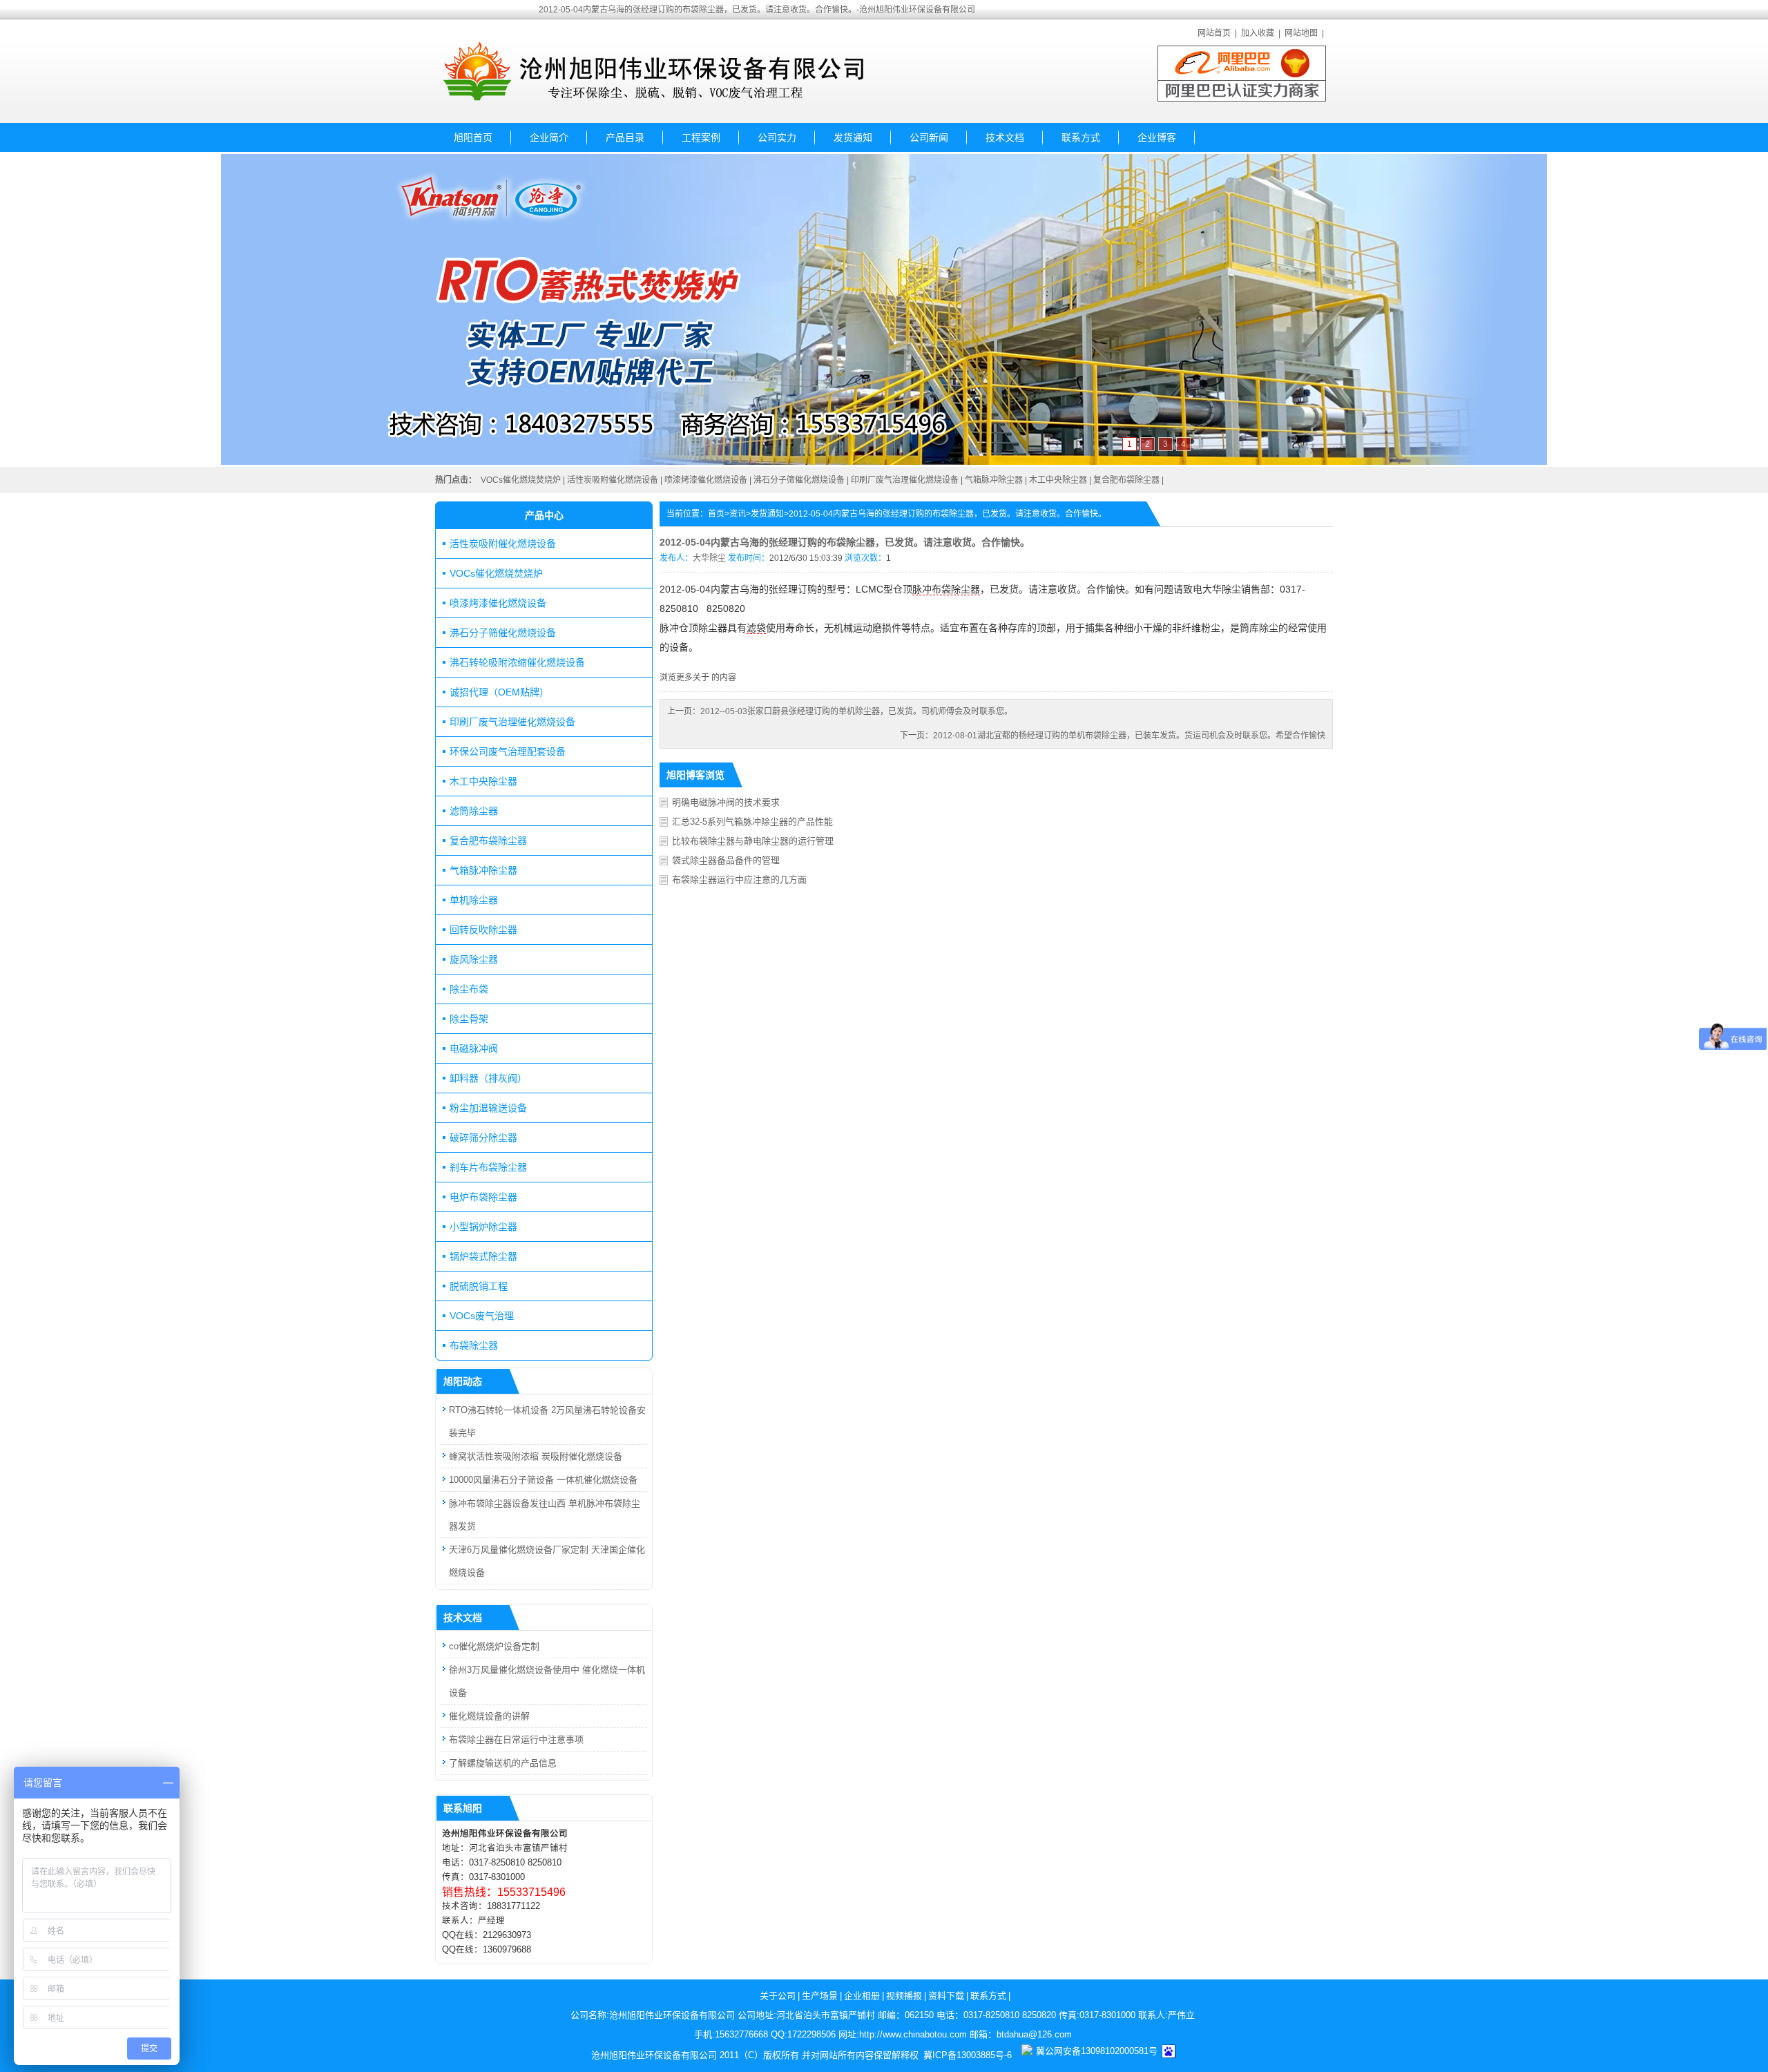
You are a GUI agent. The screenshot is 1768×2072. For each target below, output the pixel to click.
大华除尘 (709, 558)
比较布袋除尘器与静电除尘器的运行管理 (753, 841)
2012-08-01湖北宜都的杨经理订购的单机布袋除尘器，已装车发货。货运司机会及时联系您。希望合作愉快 (1129, 736)
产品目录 (625, 137)
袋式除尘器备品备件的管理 (726, 860)
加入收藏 (1258, 33)
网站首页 (1214, 33)
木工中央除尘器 (1058, 480)
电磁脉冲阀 (474, 1048)
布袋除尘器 (474, 1345)
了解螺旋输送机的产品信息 (503, 1763)
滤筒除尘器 (474, 811)
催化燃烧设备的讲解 (489, 1716)
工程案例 (701, 137)
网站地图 (1301, 33)
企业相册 (862, 1996)
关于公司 (778, 1996)
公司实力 (777, 137)
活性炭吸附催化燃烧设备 (613, 480)
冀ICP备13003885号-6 (968, 2055)
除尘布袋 (469, 989)
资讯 (738, 514)
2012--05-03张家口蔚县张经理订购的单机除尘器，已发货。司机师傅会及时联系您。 (856, 711)
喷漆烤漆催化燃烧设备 (706, 480)
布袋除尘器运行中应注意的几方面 (739, 880)
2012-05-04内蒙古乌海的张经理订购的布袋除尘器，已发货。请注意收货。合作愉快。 (948, 514)
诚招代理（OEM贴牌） (499, 692)
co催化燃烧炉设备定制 (494, 1646)
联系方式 (1081, 137)
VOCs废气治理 (482, 1316)
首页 (716, 514)
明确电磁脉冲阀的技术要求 (726, 802)
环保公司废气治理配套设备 (508, 751)
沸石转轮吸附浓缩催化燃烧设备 (517, 662)
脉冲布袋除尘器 (946, 589)
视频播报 (904, 1996)
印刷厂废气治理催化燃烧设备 (905, 480)
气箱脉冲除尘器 (994, 480)
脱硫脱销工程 (479, 1286)
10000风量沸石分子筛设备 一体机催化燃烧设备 (543, 1480)
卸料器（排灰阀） (488, 1078)
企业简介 (549, 137)
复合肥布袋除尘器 (1126, 480)
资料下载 (946, 1996)
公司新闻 (929, 137)
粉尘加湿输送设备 (488, 1108)
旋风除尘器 (474, 959)
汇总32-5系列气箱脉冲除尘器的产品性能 (752, 822)
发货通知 (853, 137)
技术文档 (1005, 137)
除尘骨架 (469, 1019)
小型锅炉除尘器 (483, 1227)
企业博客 (1157, 137)
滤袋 (756, 628)
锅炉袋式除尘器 (483, 1256)
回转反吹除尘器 (483, 930)
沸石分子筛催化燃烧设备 (799, 480)
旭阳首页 (473, 137)
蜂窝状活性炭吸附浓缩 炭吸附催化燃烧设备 (536, 1456)
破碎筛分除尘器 (483, 1138)
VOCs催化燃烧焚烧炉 (521, 480)
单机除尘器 (474, 900)
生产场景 (820, 1996)
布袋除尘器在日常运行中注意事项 (516, 1739)
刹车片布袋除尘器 (488, 1167)
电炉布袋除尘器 (483, 1197)
